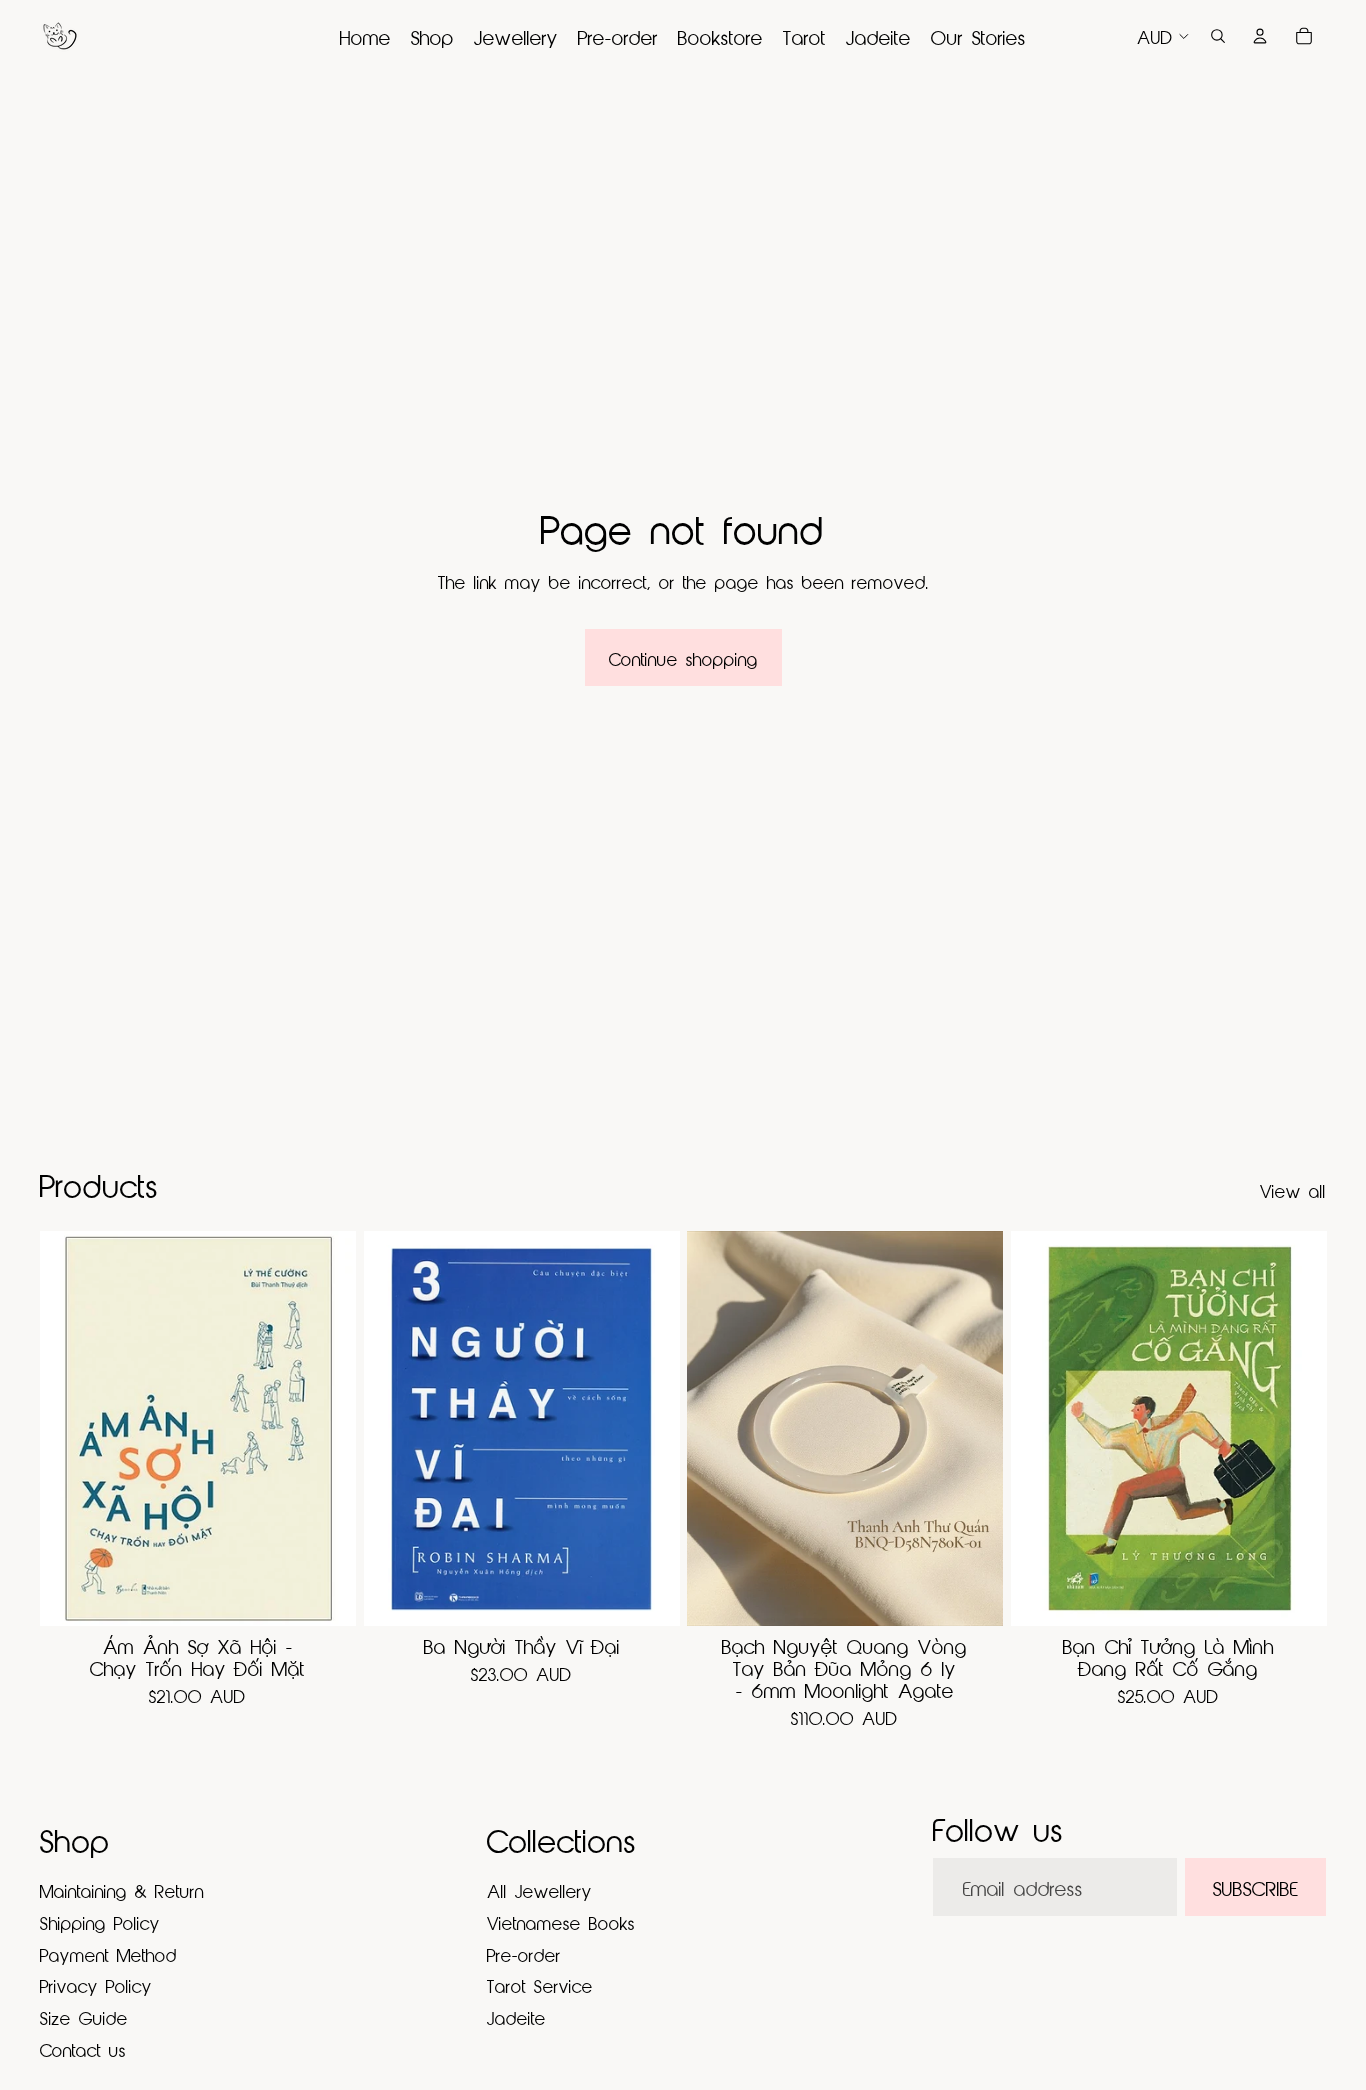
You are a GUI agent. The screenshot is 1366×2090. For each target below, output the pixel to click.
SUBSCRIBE (1255, 1886)
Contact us (83, 2048)
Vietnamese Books (561, 1921)
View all (1293, 1189)
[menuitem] (365, 36)
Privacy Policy (96, 1984)
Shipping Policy (100, 1921)
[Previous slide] (717, 1428)
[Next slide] (973, 1428)
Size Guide (84, 2016)
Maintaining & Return (122, 1889)
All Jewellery (539, 1889)
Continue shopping (683, 657)
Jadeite (516, 2016)
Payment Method (108, 1953)
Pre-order (524, 1953)
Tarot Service (540, 1984)
